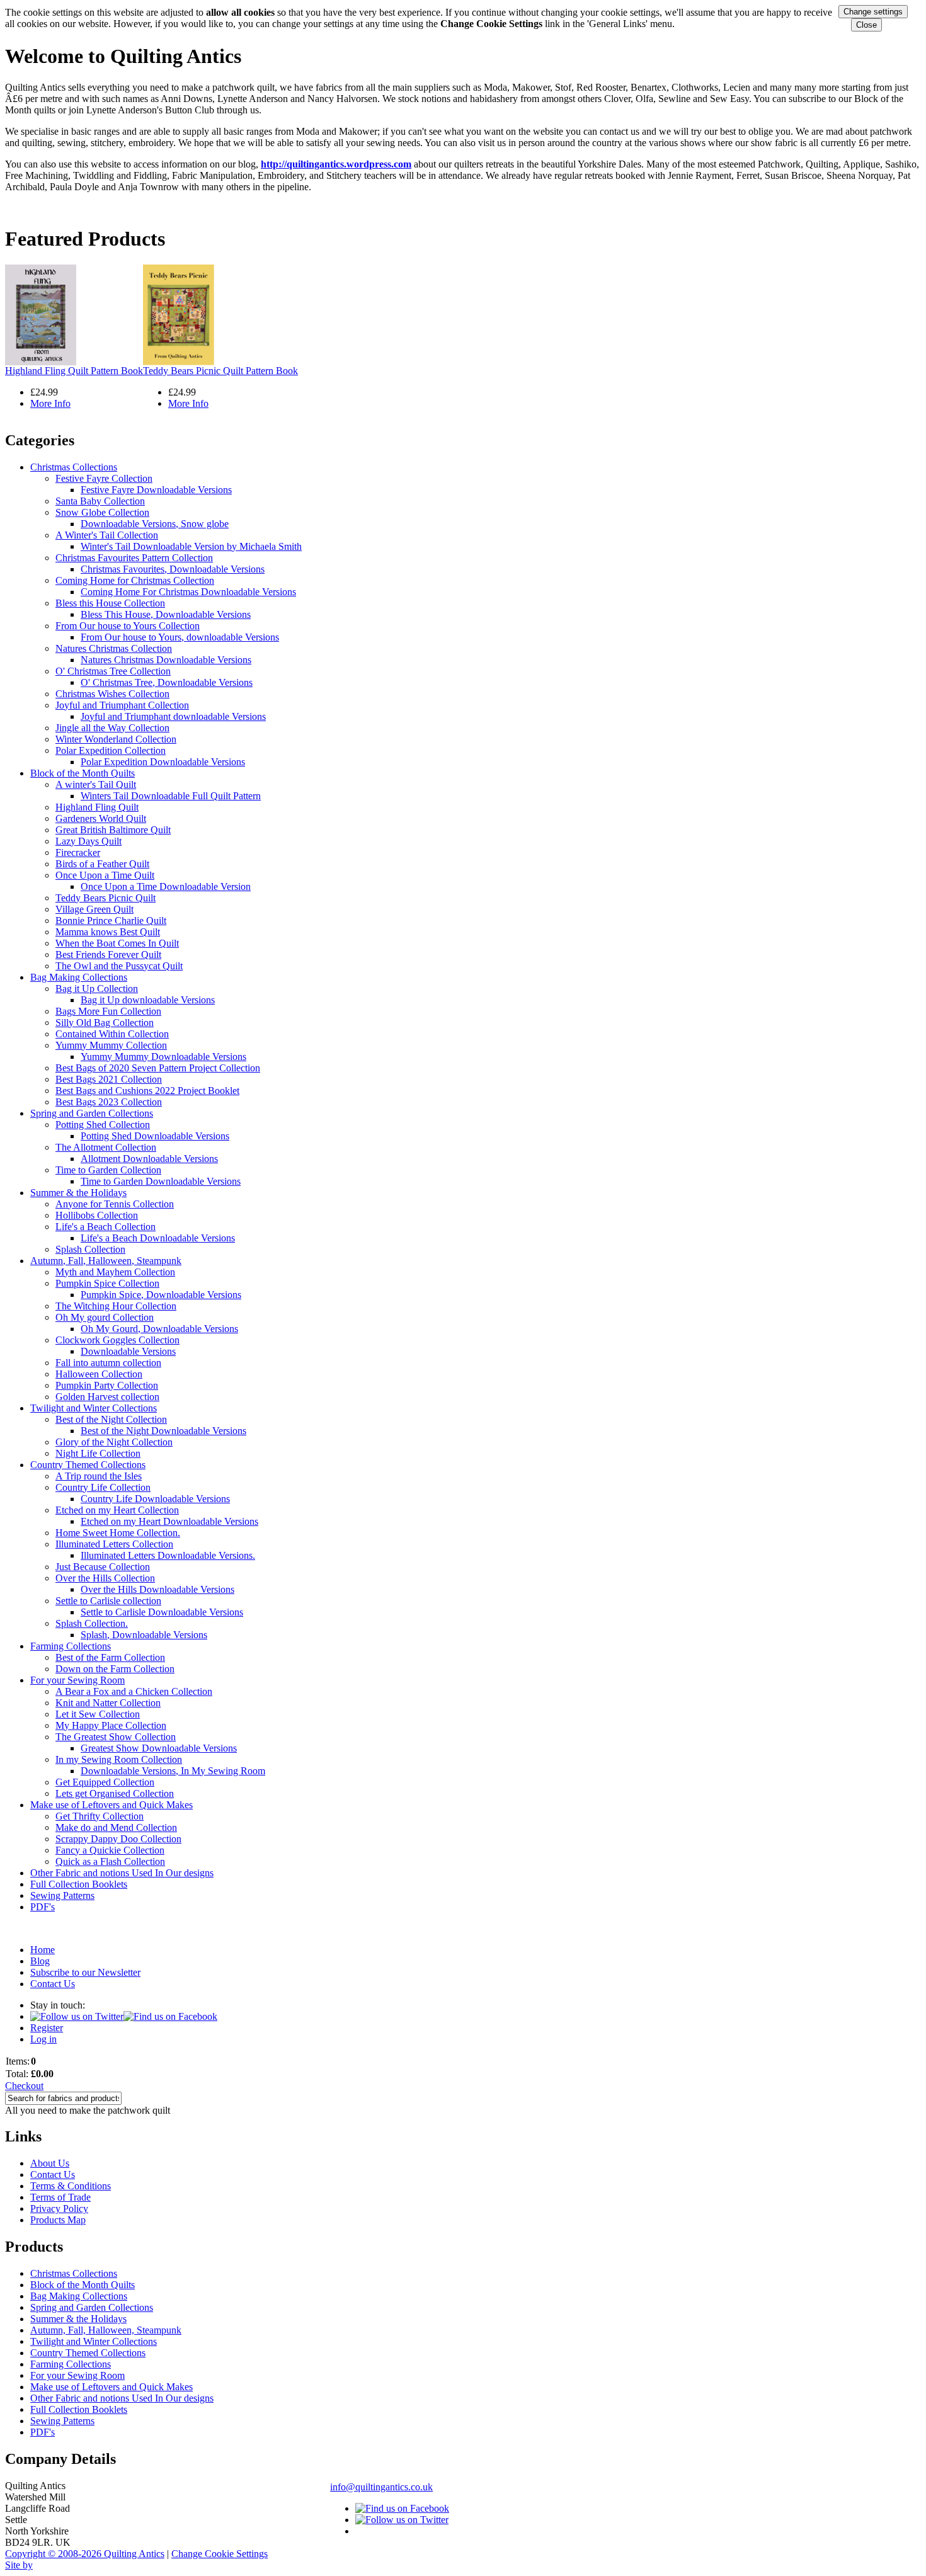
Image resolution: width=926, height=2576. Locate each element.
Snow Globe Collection (102, 512)
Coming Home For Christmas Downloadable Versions (188, 592)
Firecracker (78, 852)
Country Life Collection (103, 1487)
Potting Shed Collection (103, 1125)
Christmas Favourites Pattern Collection (134, 558)
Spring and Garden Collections (92, 1113)
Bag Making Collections (79, 977)
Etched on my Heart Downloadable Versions (169, 1521)
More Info (50, 403)
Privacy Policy (59, 2208)
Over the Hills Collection (105, 1578)
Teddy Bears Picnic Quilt (106, 898)
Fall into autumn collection (108, 1363)
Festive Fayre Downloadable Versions (156, 490)
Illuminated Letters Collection (114, 1544)
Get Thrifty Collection (100, 1816)
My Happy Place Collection (111, 1725)
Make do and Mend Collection (116, 1827)
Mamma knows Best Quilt (108, 932)
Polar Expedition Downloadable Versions (163, 762)
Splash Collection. (92, 1623)
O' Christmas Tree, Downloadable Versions (167, 682)
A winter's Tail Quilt (96, 784)
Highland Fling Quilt (97, 807)
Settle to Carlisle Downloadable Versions (162, 1612)
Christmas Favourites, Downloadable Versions (173, 569)
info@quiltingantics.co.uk (381, 2487)
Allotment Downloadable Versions (149, 1159)
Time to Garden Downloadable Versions (161, 1181)
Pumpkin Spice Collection (107, 1283)
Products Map (58, 2220)
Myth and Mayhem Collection (115, 1272)
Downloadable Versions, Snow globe (155, 524)
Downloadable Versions (128, 1351)
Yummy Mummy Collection (111, 1045)
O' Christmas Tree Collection (113, 671)
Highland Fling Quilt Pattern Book (74, 371)
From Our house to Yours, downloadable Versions (180, 637)
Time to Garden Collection (108, 1170)
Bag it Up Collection (97, 989)
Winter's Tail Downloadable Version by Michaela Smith (191, 546)
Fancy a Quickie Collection (110, 1850)
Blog (40, 1961)
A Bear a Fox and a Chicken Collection (134, 1691)
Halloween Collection (99, 1374)
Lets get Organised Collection (115, 1793)
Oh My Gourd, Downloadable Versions (159, 1329)
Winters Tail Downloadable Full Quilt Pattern (171, 796)
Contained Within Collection (112, 1034)
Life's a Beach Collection (106, 1227)
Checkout (24, 2086)
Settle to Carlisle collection (108, 1601)
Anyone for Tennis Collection (115, 1204)
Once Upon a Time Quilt (105, 875)
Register (47, 2028)
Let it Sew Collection (98, 1714)
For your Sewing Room (77, 1680)
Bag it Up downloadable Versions (148, 1000)
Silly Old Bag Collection (105, 1023)
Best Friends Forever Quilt (108, 955)
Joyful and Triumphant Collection (122, 705)
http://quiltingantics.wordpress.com (336, 164)
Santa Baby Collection (100, 501)
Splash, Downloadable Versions (144, 1635)
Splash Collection (90, 1249)
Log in (43, 2039)
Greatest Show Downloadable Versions (159, 1748)
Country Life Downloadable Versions (155, 1499)
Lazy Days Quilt (89, 841)
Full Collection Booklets (79, 1884)
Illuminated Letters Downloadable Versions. (168, 1555)
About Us (50, 2163)
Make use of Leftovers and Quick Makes (111, 1805)
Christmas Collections (74, 467)
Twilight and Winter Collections (94, 1408)
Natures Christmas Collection (114, 648)
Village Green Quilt (94, 909)
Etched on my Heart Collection (117, 1510)
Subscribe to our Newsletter (85, 1972)
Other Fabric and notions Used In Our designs (122, 1873)
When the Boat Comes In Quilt (117, 943)
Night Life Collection (98, 1453)
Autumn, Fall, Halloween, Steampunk (106, 1261)
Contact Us (53, 1984)
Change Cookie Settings (220, 2554)
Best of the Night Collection (111, 1419)
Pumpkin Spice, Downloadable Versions (161, 1295)
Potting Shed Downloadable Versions (155, 1136)
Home (43, 1950)
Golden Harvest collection (107, 1397)
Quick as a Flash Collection (110, 1861)
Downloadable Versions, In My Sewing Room (173, 1771)
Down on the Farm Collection (115, 1669)
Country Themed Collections (88, 1465)
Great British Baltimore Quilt (113, 830)
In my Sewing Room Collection (119, 1759)
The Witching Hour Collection (116, 1306)
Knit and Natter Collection (108, 1703)
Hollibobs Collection (97, 1215)
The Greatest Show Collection (116, 1737)
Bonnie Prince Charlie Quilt (111, 920)
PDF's (43, 1907)
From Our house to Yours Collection (128, 626)
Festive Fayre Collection (104, 478)
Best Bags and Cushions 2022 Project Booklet (147, 1091)
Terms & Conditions (71, 2186)
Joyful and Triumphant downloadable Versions (173, 716)
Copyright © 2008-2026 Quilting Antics (85, 2554)
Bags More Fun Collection (108, 1011)
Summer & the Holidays (78, 1193)
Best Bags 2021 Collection (109, 1079)
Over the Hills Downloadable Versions (157, 1589)
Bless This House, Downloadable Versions (166, 614)
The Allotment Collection (106, 1147)
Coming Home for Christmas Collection (135, 580)
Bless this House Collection (110, 603)
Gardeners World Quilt (101, 818)
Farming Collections (71, 1646)
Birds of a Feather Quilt (102, 864)
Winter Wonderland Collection (116, 739)
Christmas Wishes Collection (112, 694)
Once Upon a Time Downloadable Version (166, 886)
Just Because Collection (103, 1567)
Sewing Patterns (62, 1895)
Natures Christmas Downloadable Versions (166, 660)
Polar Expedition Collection (111, 750)
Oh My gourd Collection (105, 1317)
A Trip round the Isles (99, 1476)
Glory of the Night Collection (114, 1442)
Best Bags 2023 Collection (109, 1102)
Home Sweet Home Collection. (118, 1533)
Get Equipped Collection (105, 1782)
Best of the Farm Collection (110, 1657)
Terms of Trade (60, 2197)
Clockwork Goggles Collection (117, 1340)
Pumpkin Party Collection (107, 1385)
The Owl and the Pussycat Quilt (119, 966)
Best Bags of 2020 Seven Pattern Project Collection (158, 1068)
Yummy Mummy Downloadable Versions (163, 1057)
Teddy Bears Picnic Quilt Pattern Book (220, 371)
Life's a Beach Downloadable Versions (158, 1238)
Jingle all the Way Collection (112, 728)
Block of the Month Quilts (83, 773)
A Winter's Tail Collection (107, 535)
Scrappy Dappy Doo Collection (118, 1839)
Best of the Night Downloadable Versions (163, 1431)
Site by (19, 2565)
